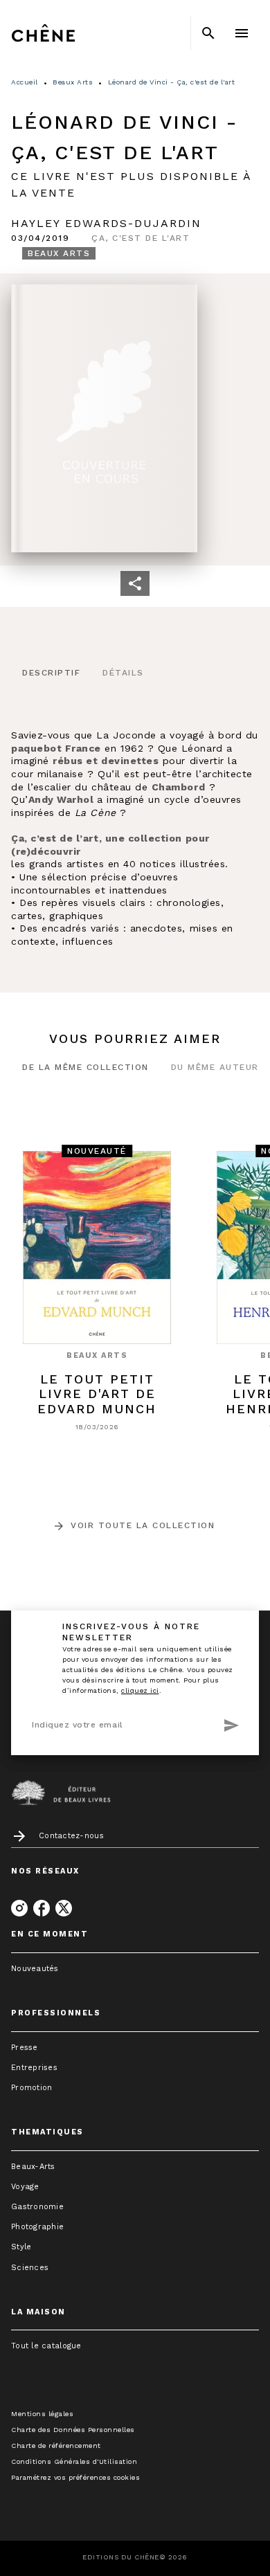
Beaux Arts (73, 82)
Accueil (25, 82)
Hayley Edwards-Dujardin (106, 223)
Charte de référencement (56, 2446)
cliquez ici (140, 1690)
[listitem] (19, 1908)
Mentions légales (42, 2414)
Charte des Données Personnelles (73, 2430)
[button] (141, 238)
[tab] (51, 673)
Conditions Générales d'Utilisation (74, 2461)
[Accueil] (69, 33)
